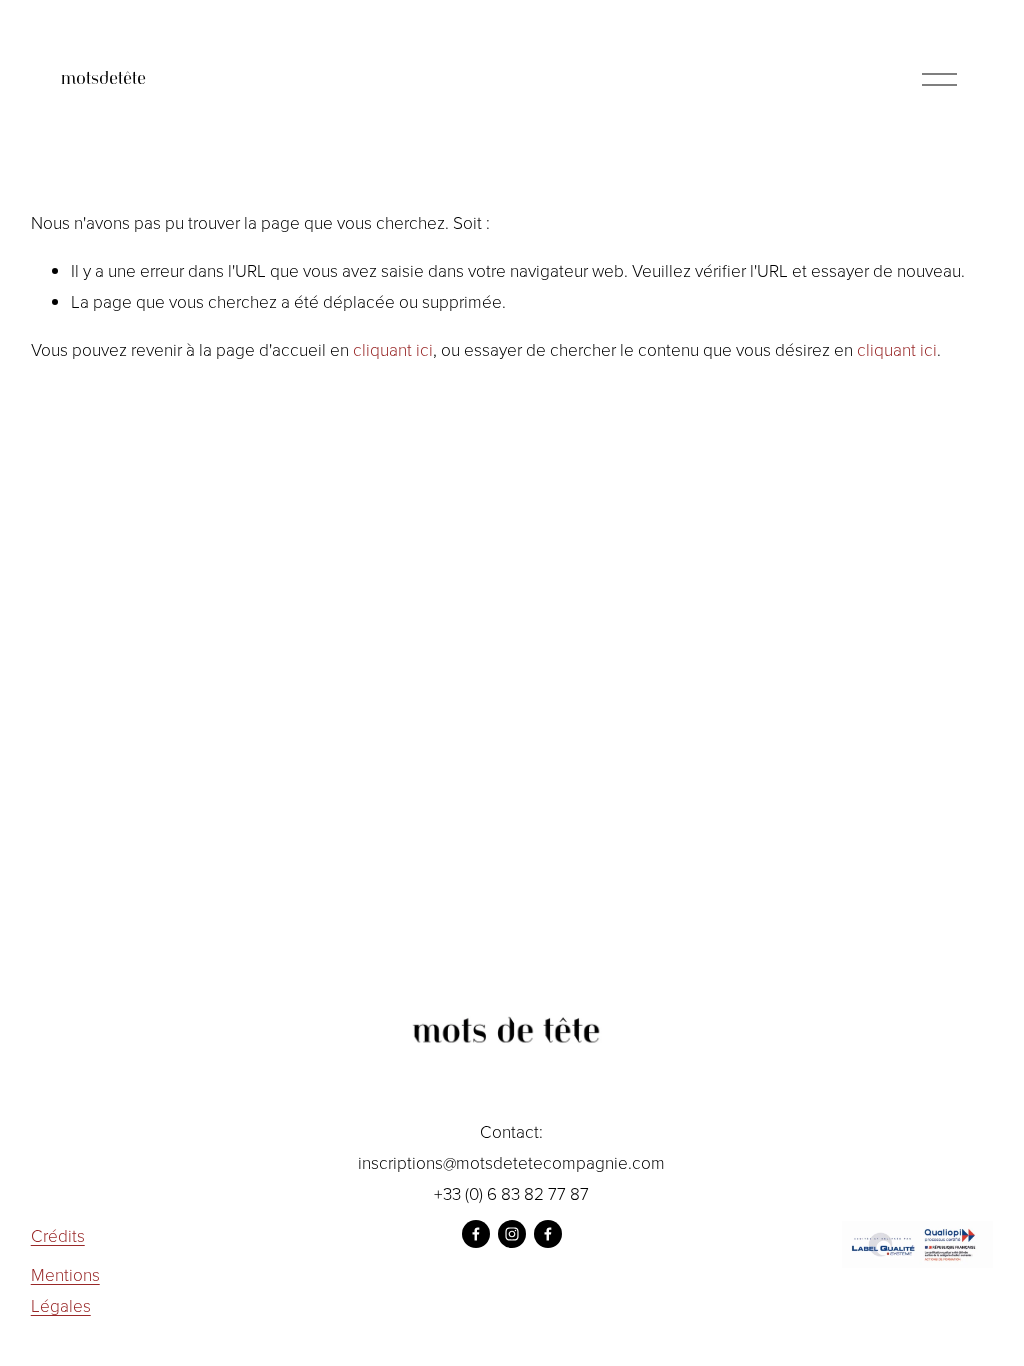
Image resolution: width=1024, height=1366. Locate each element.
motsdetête (103, 79)
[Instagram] (512, 1234)
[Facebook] (476, 1234)
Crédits (58, 1235)
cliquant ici (393, 349)
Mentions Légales (65, 1289)
